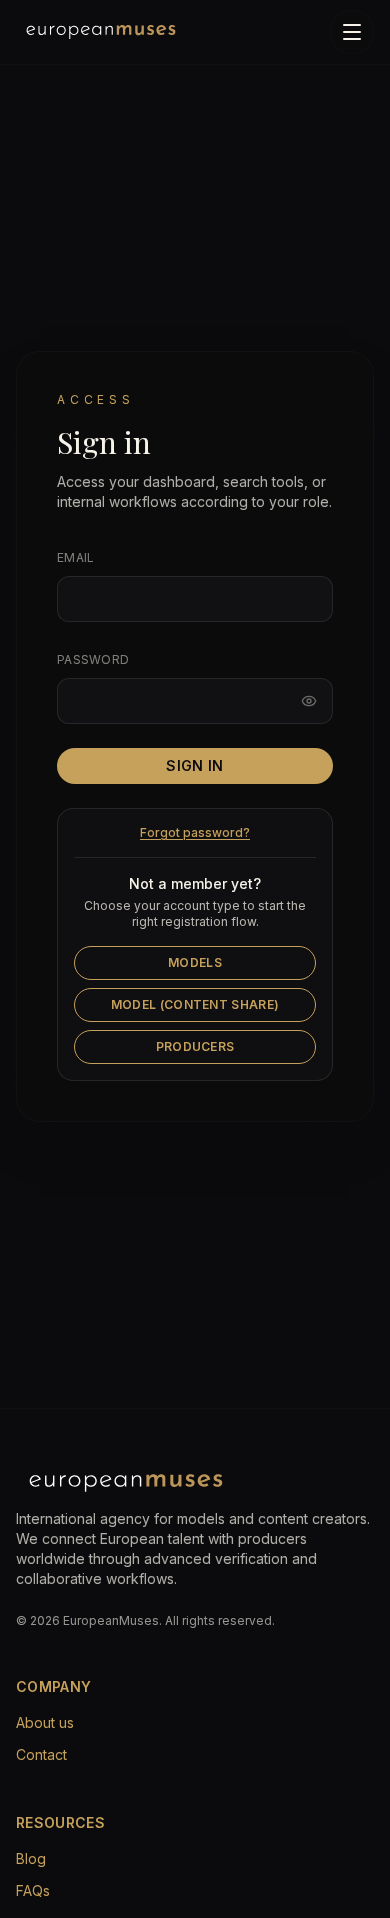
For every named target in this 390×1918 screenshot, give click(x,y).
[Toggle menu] (352, 32)
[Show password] (309, 701)
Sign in (194, 765)
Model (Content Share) (195, 1004)
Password (93, 659)
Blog (31, 1858)
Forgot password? (195, 832)
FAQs (33, 1890)
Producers (195, 1046)
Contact (41, 1754)
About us (45, 1722)
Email (76, 557)
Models (195, 962)
